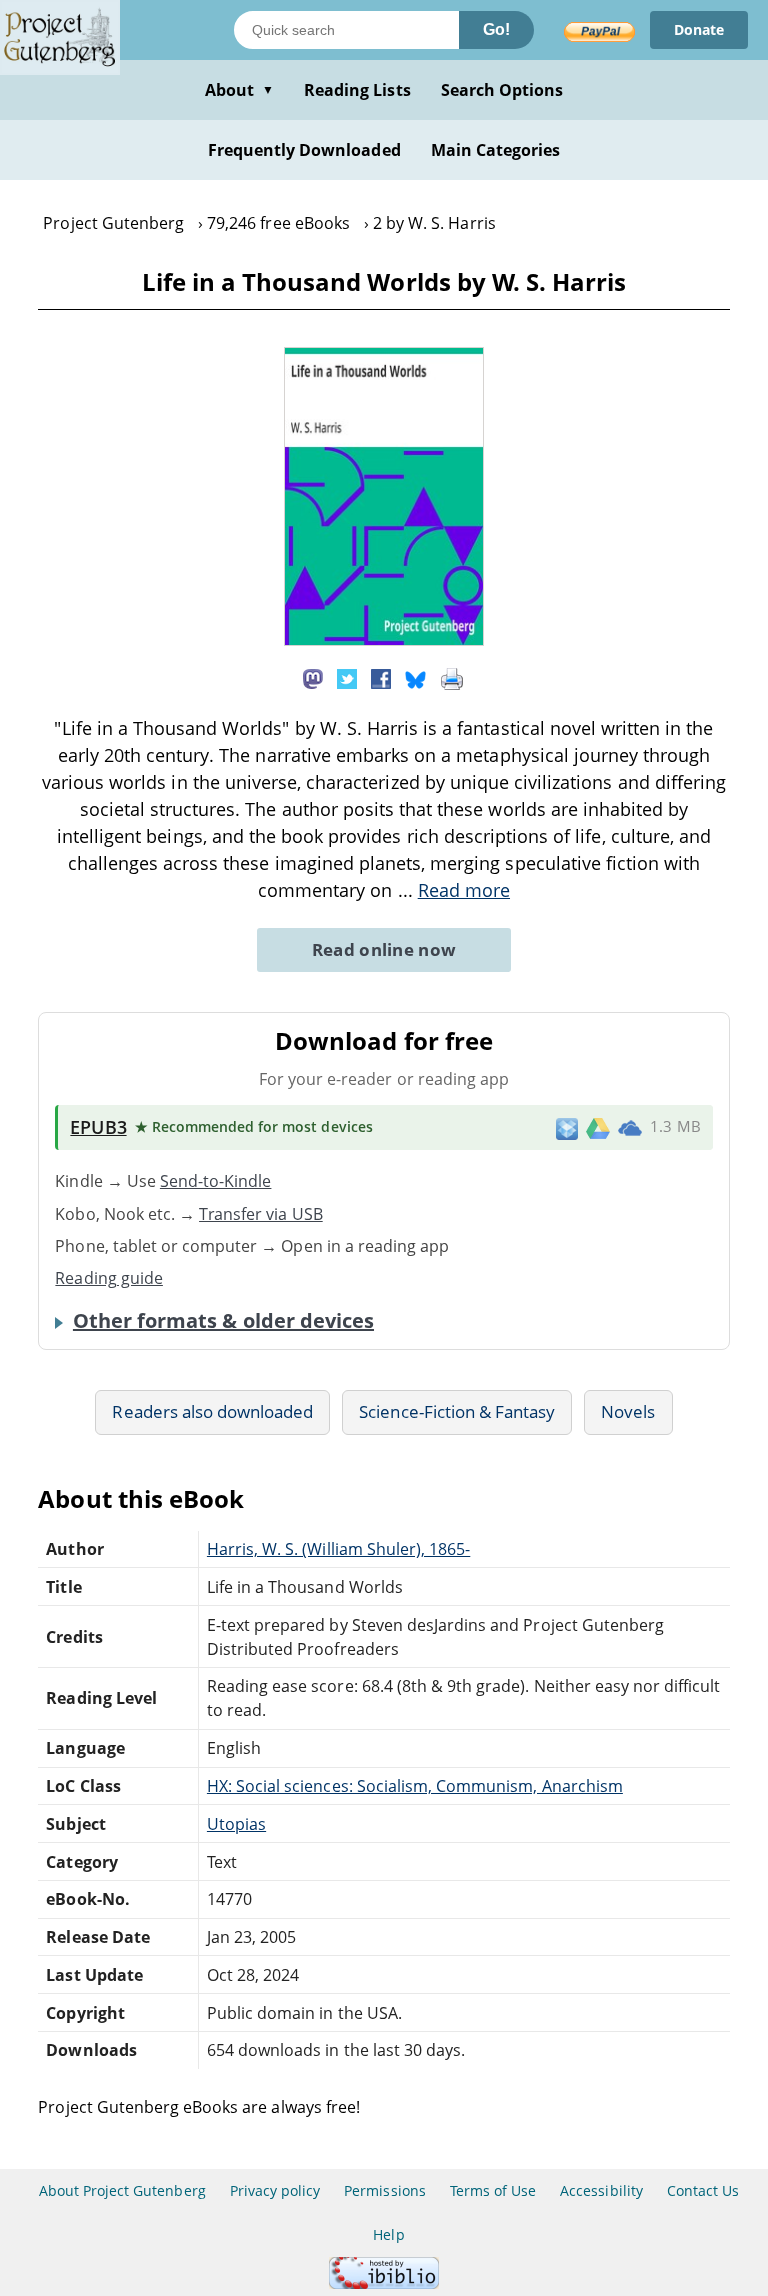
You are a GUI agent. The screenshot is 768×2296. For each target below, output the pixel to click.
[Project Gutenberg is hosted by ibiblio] (384, 2283)
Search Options (502, 90)
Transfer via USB (261, 1214)
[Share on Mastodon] (313, 677)
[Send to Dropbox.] (567, 1127)
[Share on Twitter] (347, 677)
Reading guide (109, 1278)
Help (388, 2234)
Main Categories (496, 150)
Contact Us (703, 2190)
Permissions (384, 2190)
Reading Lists (357, 90)
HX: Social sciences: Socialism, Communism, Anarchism (415, 1786)
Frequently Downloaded (304, 150)
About (239, 90)
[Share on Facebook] (381, 677)
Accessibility (601, 2190)
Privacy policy (275, 2190)
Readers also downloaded (212, 1411)
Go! (496, 29)
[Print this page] (452, 677)
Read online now (384, 949)
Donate (699, 29)
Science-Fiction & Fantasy (457, 1411)
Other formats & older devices (223, 1321)
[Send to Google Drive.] (598, 1127)
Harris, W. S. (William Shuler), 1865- (338, 1549)
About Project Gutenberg (122, 2190)
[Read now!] (384, 640)
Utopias (236, 1824)
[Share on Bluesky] (416, 677)
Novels (628, 1411)
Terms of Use (493, 2190)
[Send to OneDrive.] (630, 1128)
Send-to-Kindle (216, 1181)
